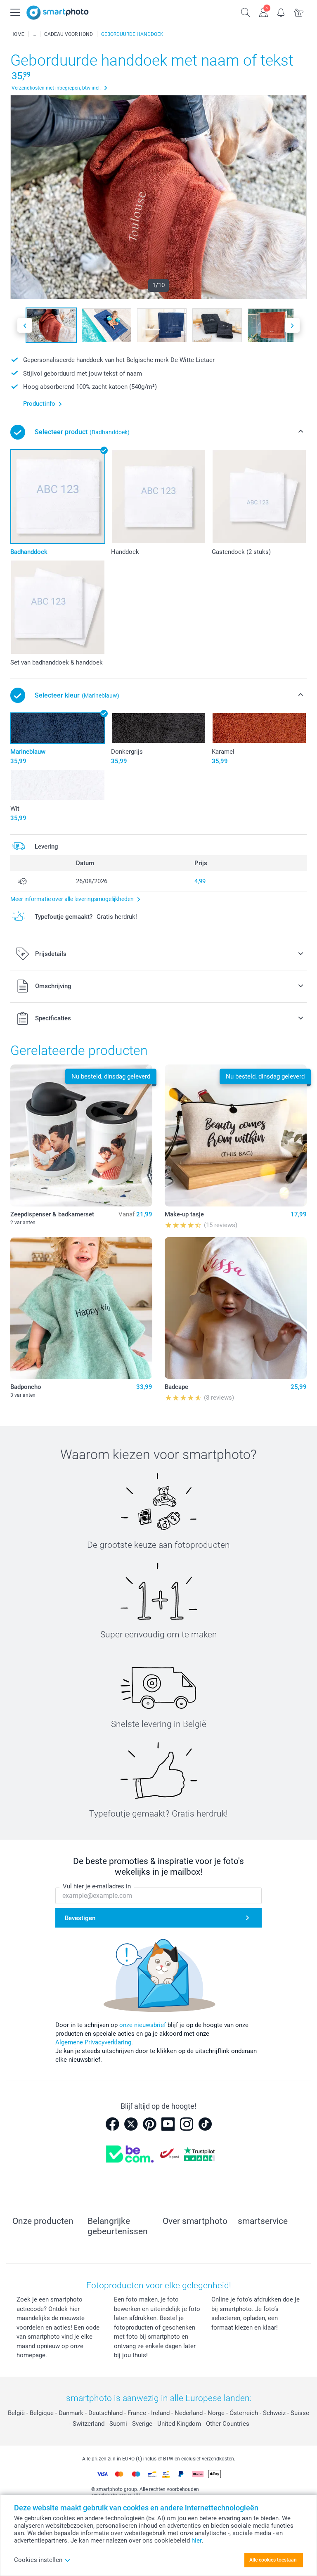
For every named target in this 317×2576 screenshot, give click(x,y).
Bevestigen (80, 1918)
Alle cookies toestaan (273, 2560)
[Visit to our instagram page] (187, 2124)
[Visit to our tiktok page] (205, 2124)
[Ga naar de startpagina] (58, 13)
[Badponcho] (81, 1308)
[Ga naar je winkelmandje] (299, 12)
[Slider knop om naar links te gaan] (25, 325)
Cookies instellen (38, 2560)
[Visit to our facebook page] (112, 2124)
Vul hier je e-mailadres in (97, 1886)
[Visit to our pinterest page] (149, 2124)
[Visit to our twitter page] (131, 2124)
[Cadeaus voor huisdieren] (34, 34)
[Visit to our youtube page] (168, 2124)
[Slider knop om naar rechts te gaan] (292, 325)
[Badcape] (236, 1308)
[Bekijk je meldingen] (281, 12)
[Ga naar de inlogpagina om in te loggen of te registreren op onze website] (264, 12)
